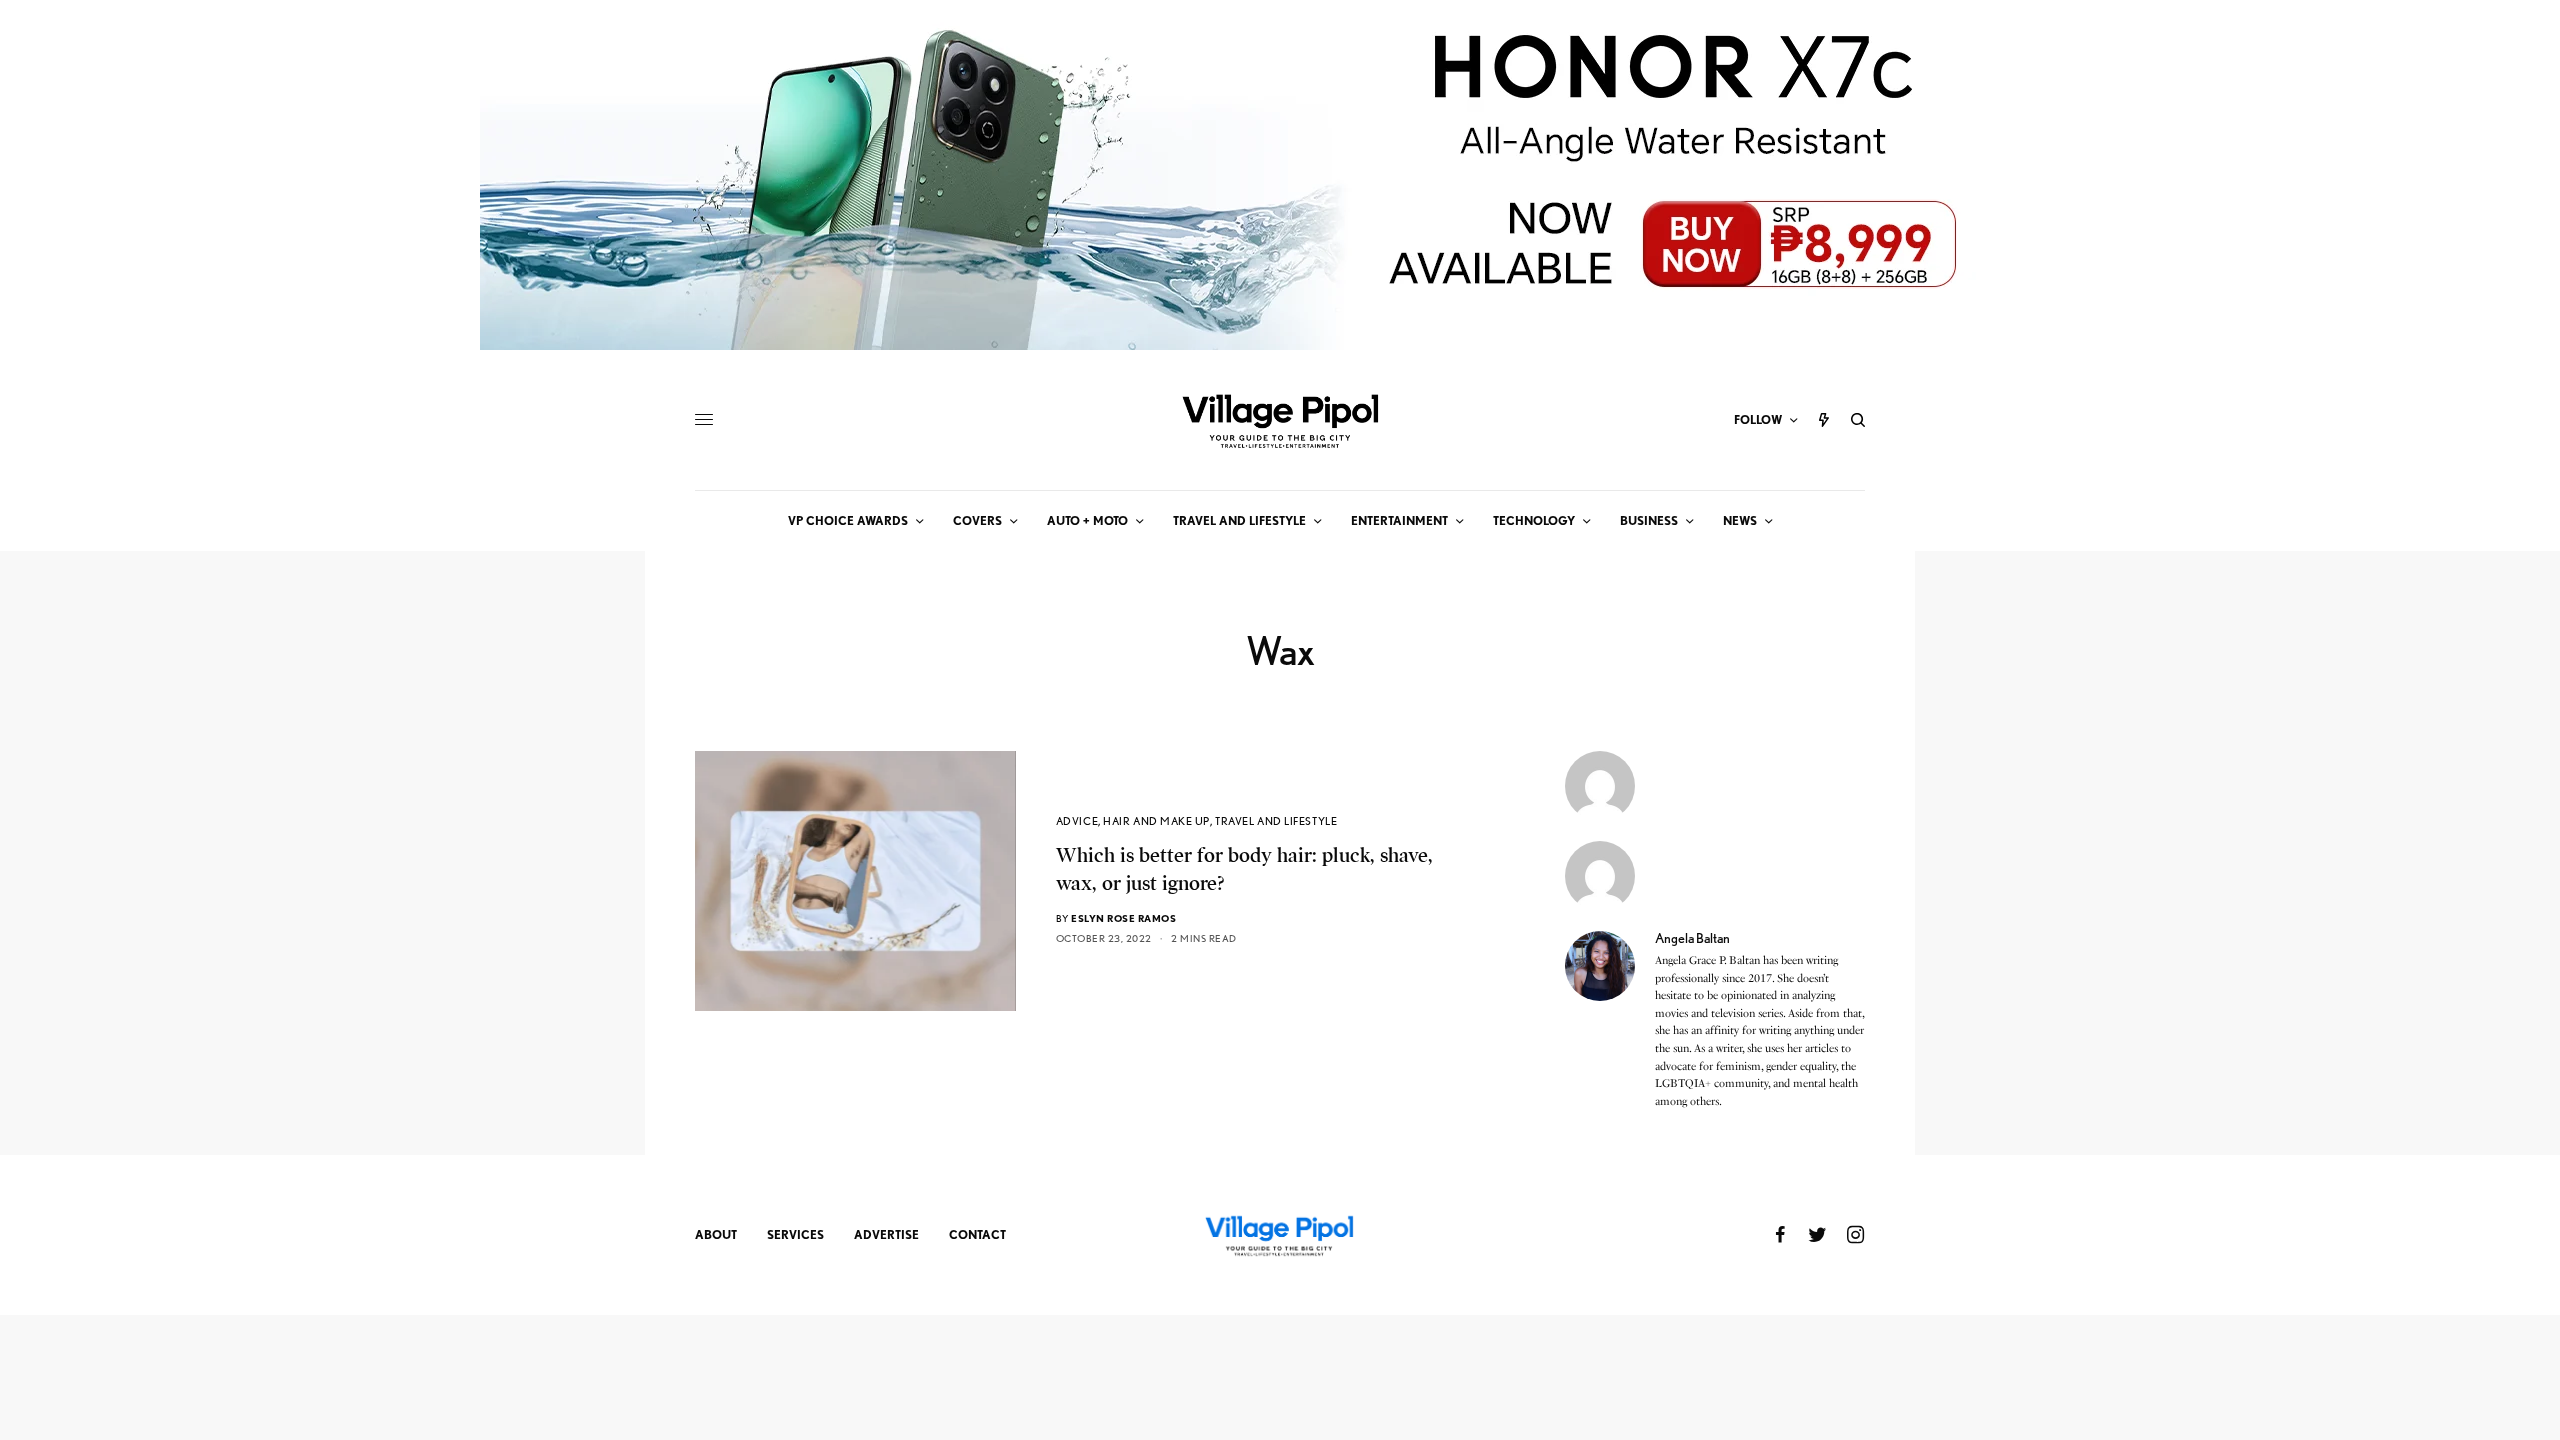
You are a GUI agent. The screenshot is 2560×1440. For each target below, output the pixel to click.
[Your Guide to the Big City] (1280, 420)
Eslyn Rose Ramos (1123, 918)
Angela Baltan (1692, 938)
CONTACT (977, 1234)
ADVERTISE (886, 1234)
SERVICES (795, 1234)
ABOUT (716, 1234)
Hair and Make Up (1156, 821)
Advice (1077, 821)
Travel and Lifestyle (1276, 821)
